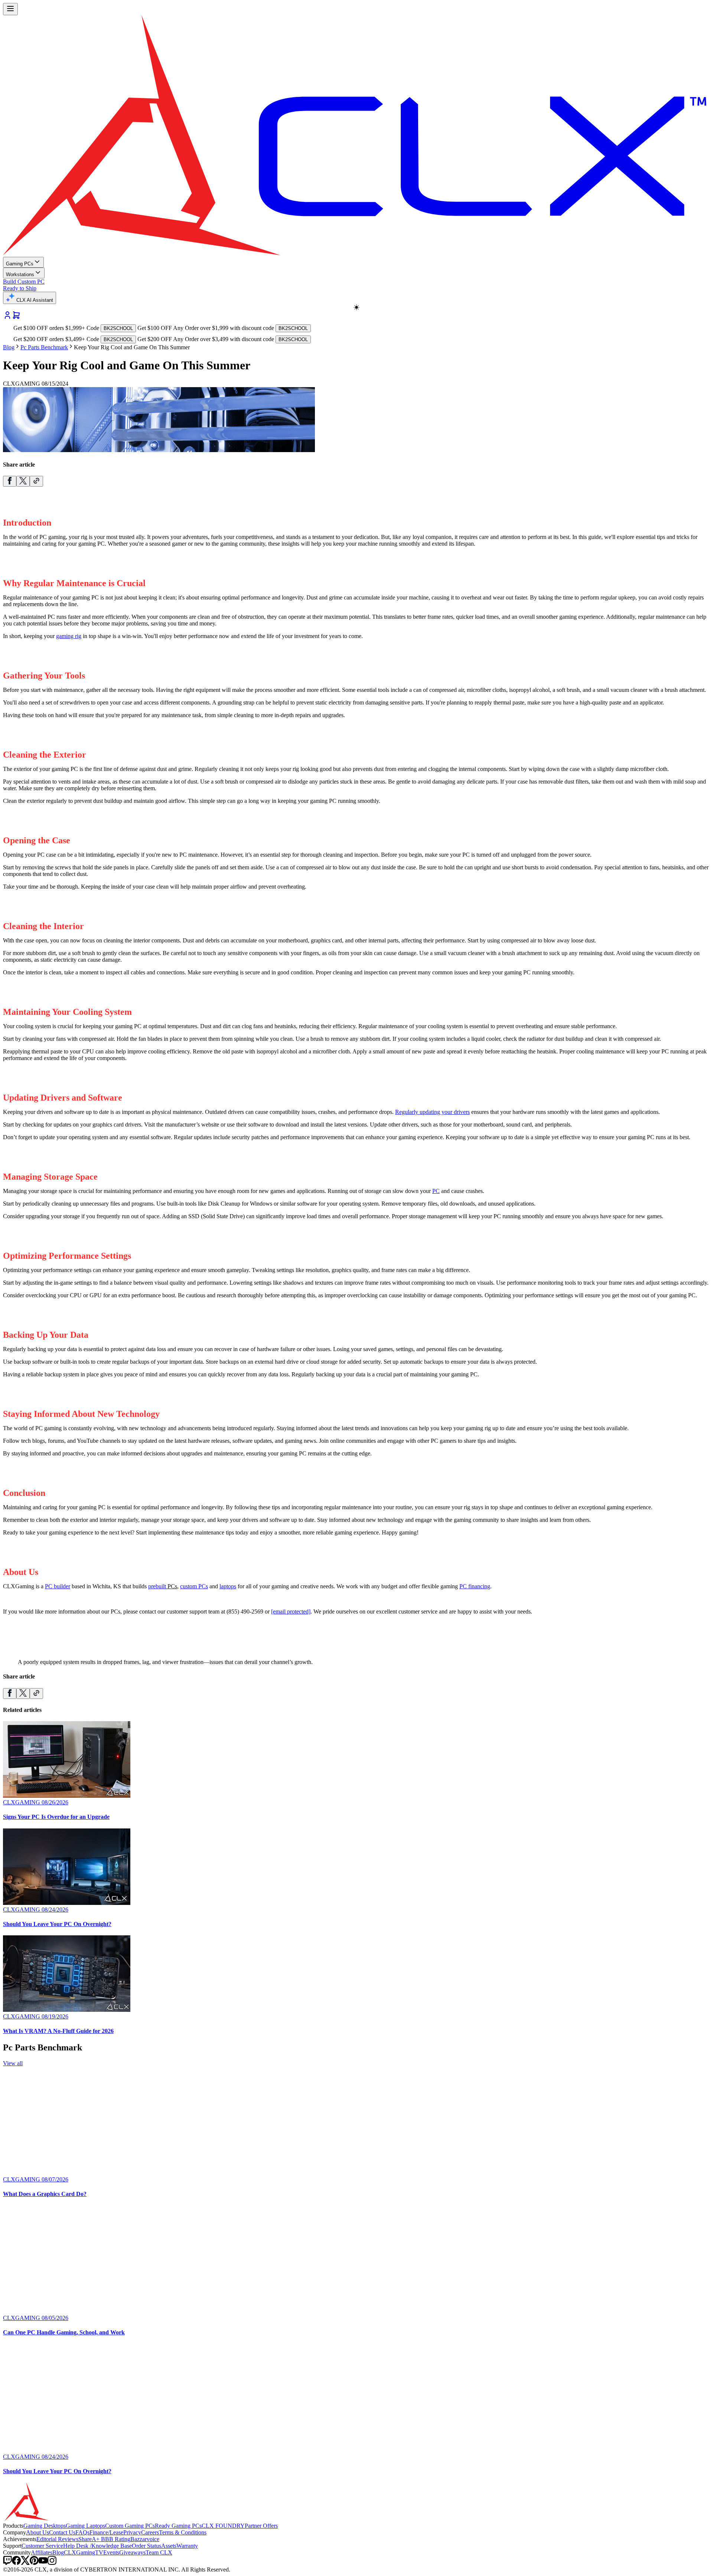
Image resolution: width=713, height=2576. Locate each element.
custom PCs (194, 1586)
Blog (9, 347)
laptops (228, 1586)
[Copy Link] (36, 481)
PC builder (58, 1586)
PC (436, 1191)
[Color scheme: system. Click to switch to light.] (356, 307)
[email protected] (291, 1611)
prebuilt (157, 1586)
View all (13, 2063)
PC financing (475, 1586)
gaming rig (69, 636)
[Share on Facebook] (10, 481)
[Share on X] (23, 481)
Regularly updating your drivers (432, 1112)
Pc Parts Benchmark (44, 347)
